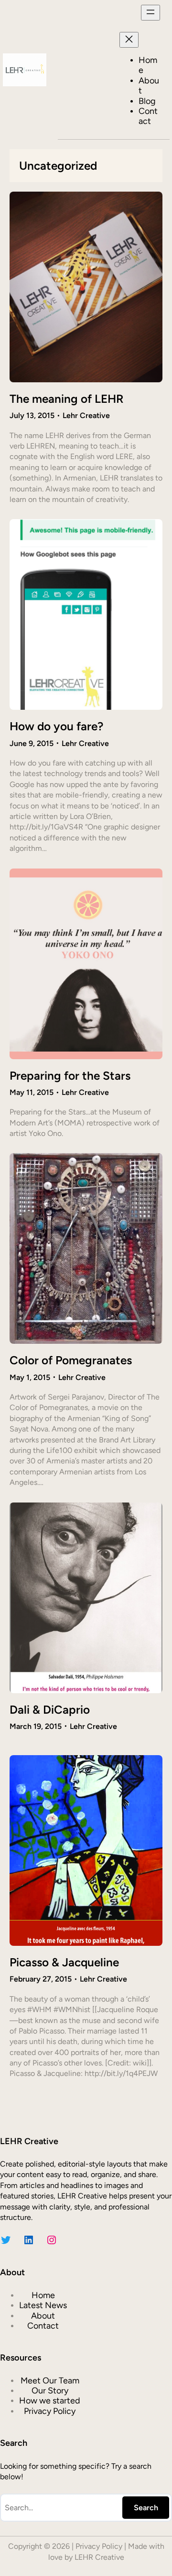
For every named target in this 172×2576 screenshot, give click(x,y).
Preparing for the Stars (70, 1076)
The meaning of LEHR (67, 399)
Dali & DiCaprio (50, 1710)
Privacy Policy (99, 2546)
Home (148, 65)
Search (146, 2508)
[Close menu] (129, 40)
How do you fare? (56, 726)
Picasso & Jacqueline (64, 1962)
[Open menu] (150, 13)
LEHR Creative (99, 2557)
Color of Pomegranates (71, 1360)
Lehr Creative (86, 415)
